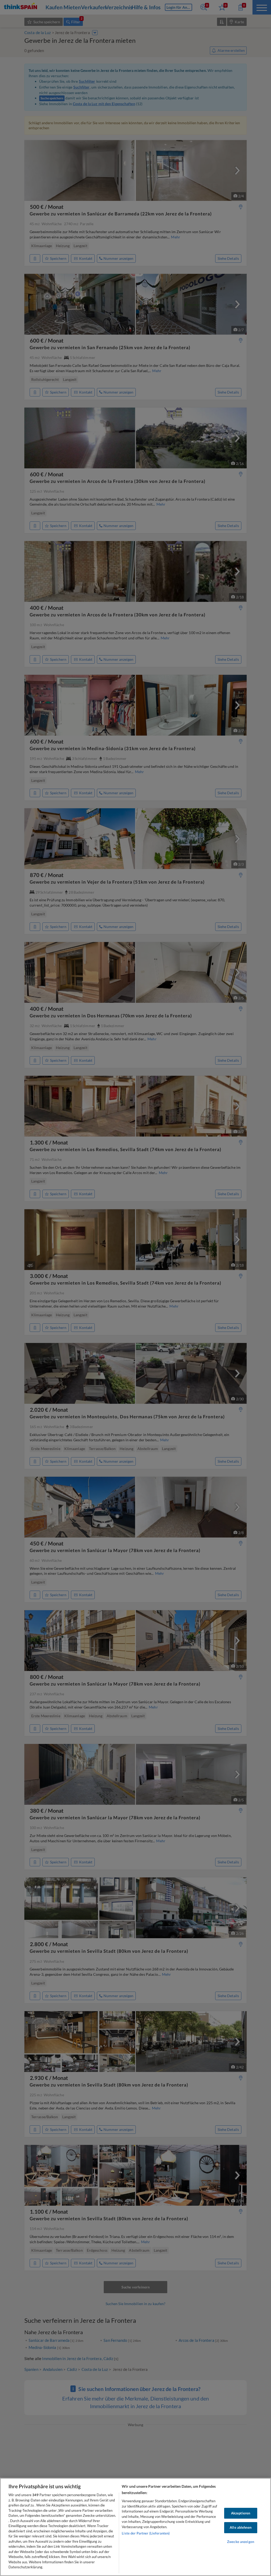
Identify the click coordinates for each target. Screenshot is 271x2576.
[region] (135, 2527)
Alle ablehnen (241, 2527)
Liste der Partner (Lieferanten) (146, 2533)
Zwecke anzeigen (241, 2542)
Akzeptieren (241, 2513)
